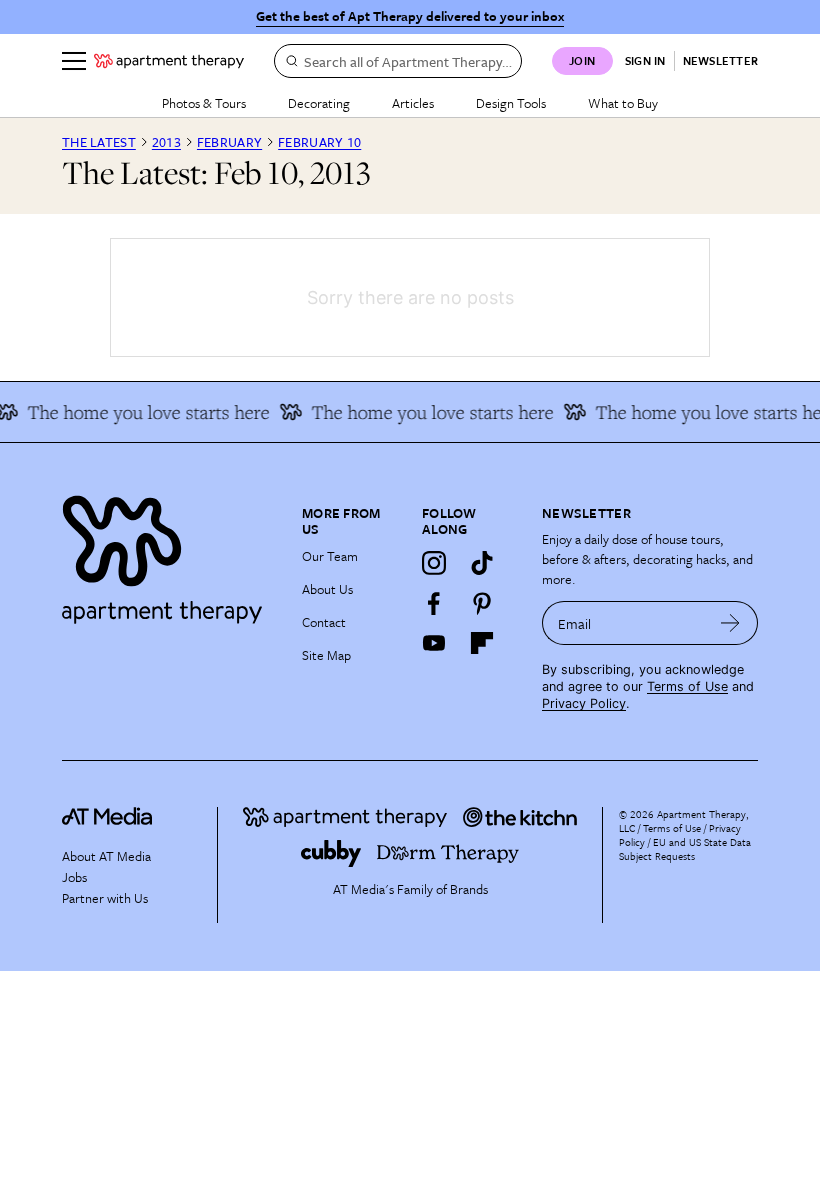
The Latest (99, 142)
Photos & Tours (204, 103)
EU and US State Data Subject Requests (685, 849)
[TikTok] (482, 563)
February (229, 142)
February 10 (319, 142)
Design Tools (511, 103)
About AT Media (106, 856)
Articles (413, 103)
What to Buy (623, 103)
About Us (327, 589)
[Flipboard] (482, 643)
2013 (166, 142)
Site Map (326, 655)
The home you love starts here (424, 412)
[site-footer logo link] (107, 819)
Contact (324, 622)
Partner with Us (105, 898)
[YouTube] (434, 643)
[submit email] (730, 623)
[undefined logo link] (169, 61)
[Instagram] (434, 563)
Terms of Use (687, 686)
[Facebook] (434, 603)
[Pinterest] (482, 603)
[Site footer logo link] (170, 554)
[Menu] (74, 61)
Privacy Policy (584, 703)
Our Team (330, 556)
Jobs (74, 877)
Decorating (319, 103)
